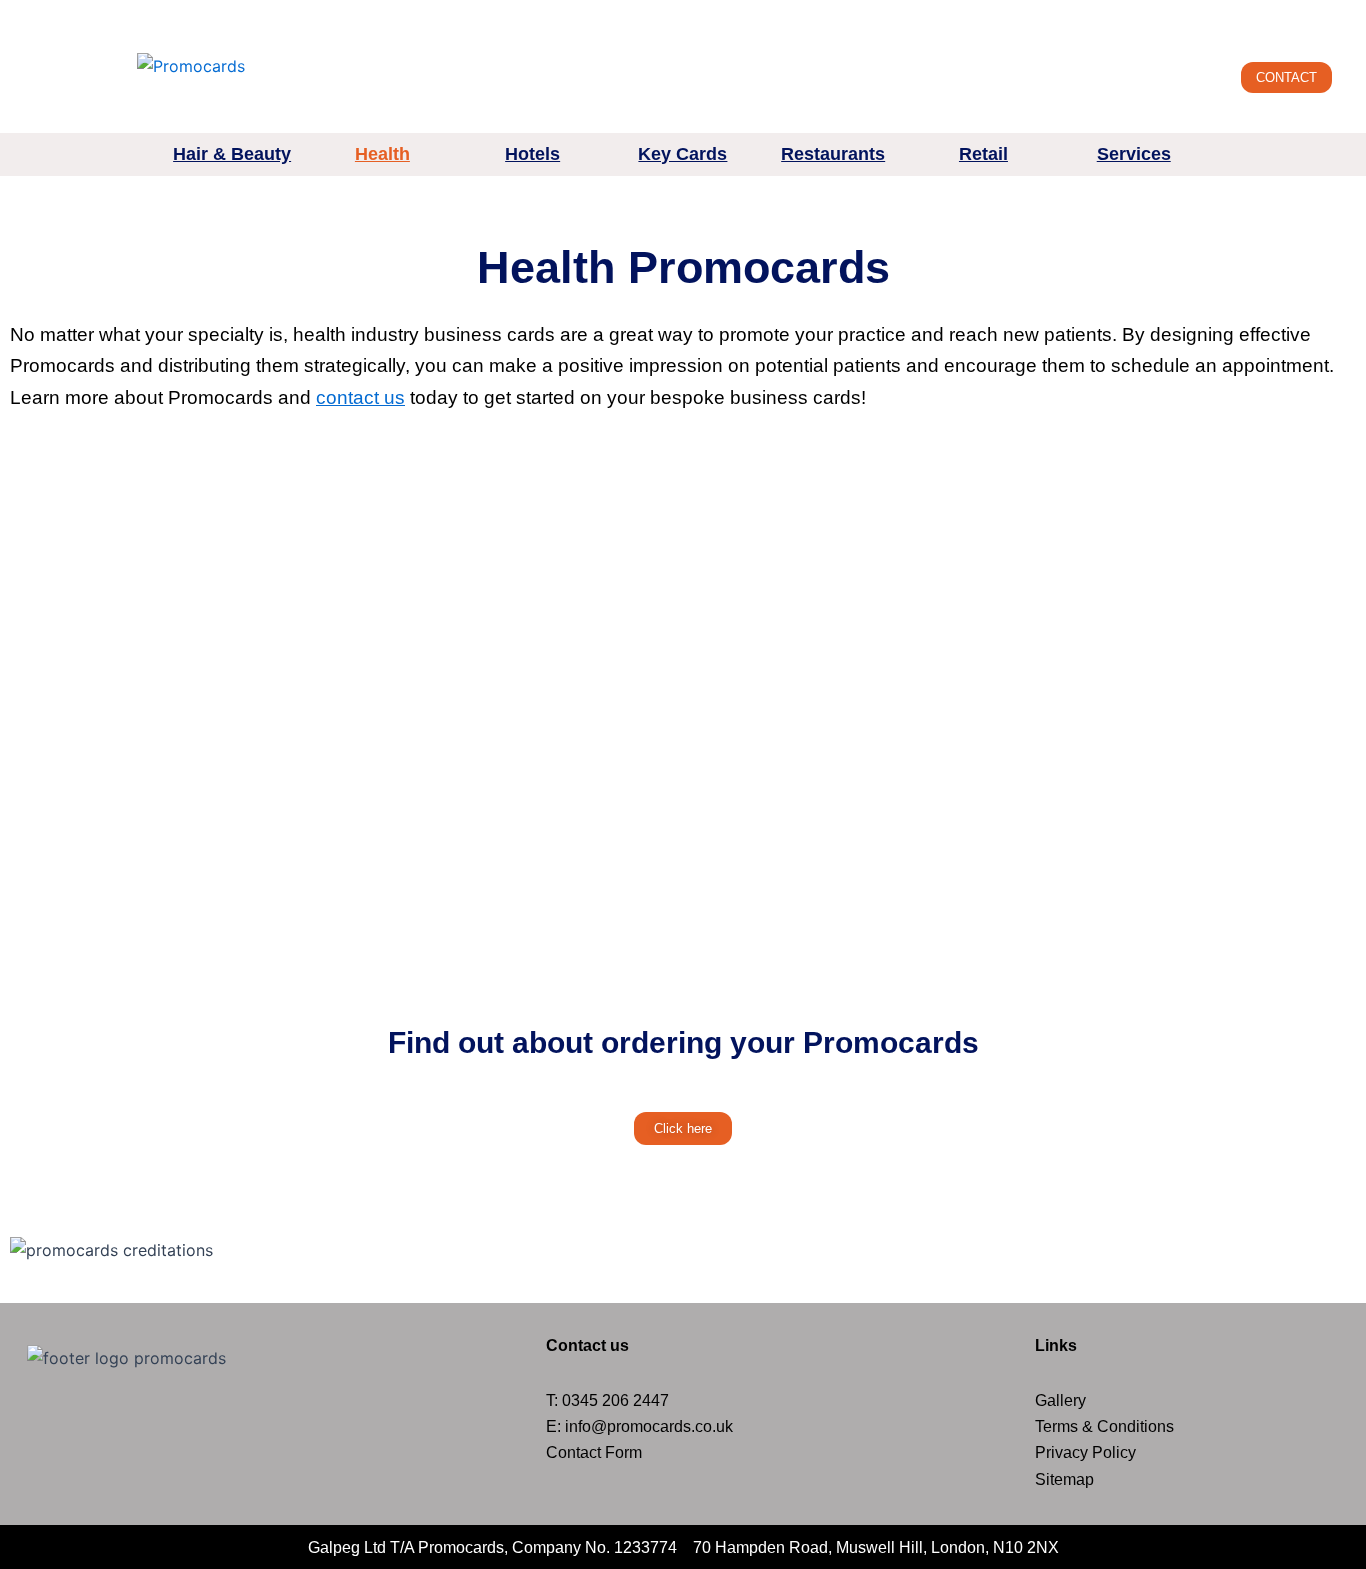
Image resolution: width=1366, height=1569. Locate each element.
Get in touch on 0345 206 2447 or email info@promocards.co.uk (1047, 15)
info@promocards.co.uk (649, 1426)
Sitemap (1064, 1479)
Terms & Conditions (1104, 1426)
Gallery (1060, 1400)
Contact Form (594, 1452)
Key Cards (682, 154)
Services (1134, 154)
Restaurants (833, 154)
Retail (983, 154)
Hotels (532, 154)
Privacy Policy (1085, 1452)
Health (382, 154)
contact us (360, 397)
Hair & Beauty (232, 154)
